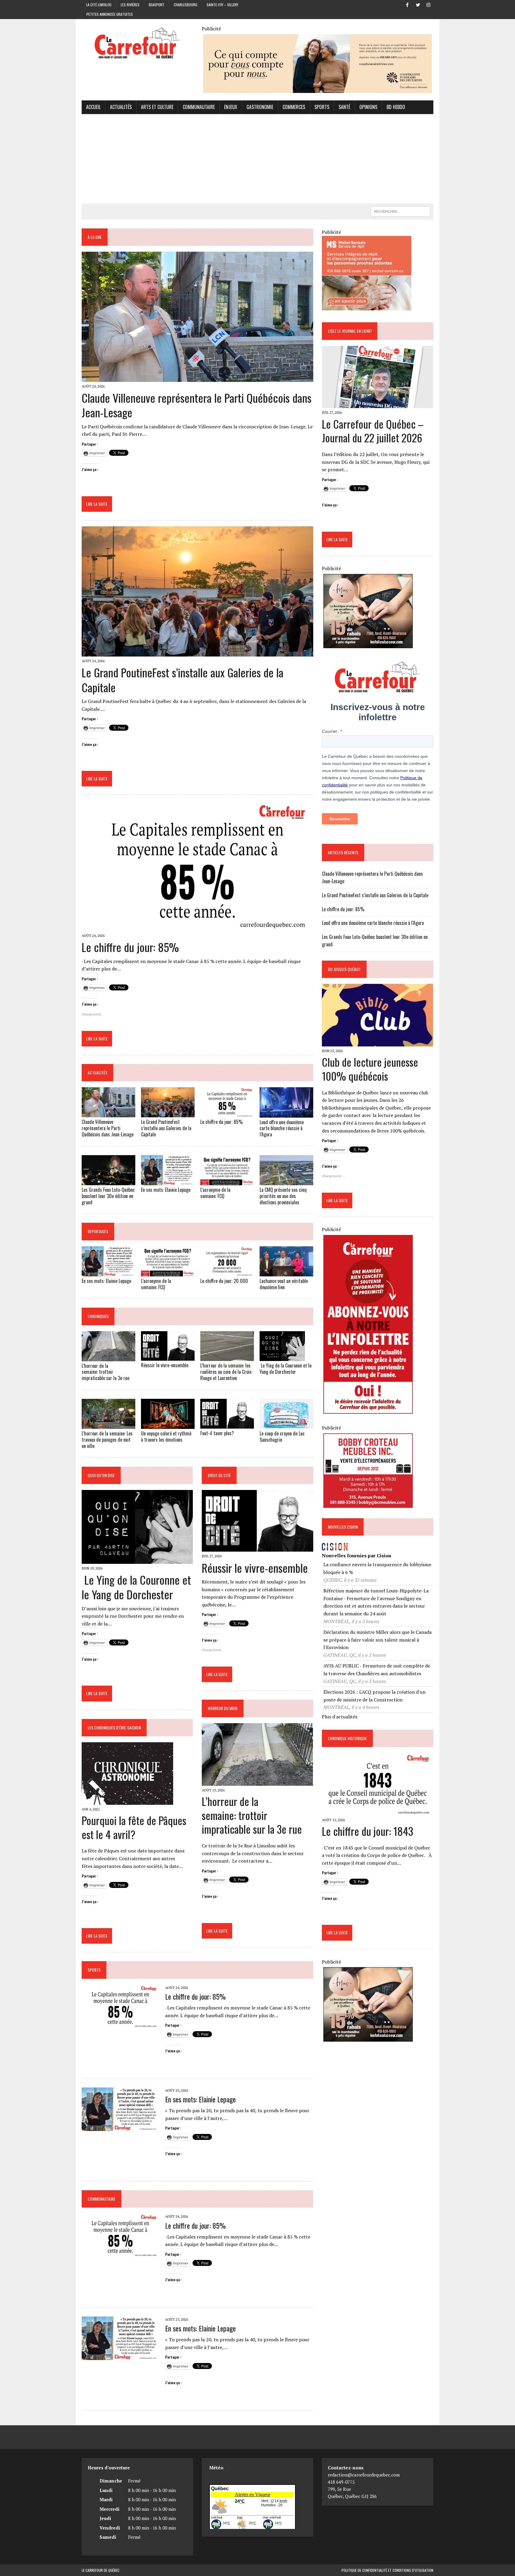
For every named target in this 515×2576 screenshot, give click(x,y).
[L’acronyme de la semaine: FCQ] (227, 1181)
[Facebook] (407, 4)
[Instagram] (429, 4)
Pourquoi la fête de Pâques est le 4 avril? (134, 1827)
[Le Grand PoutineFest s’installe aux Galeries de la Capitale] (197, 652)
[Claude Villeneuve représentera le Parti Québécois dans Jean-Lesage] (197, 378)
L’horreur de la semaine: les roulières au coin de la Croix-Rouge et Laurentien (227, 1372)
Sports (322, 107)
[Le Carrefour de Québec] (137, 44)
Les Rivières (130, 5)
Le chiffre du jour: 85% (130, 947)
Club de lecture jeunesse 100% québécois (370, 1069)
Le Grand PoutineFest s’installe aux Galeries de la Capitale (183, 680)
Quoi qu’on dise (101, 1475)
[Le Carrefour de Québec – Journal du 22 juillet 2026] (377, 404)
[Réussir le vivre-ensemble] (168, 1357)
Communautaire (199, 107)
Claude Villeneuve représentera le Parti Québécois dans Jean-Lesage (197, 405)
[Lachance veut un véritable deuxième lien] (286, 1272)
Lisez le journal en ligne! (350, 331)
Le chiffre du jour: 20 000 (224, 1281)
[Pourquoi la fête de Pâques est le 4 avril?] (127, 1801)
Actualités (121, 107)
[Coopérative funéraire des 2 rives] (318, 89)
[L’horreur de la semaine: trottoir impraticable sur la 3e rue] (108, 1357)
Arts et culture (157, 107)
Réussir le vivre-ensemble (165, 1365)
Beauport (157, 5)
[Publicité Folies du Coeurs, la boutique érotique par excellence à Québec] (368, 644)
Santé (344, 107)
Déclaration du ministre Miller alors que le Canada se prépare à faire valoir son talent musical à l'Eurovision (377, 1640)
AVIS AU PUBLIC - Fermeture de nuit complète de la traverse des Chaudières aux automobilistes (377, 1670)
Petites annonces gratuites (110, 14)
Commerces (294, 107)
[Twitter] (418, 4)
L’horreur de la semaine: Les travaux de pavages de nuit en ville (107, 1440)
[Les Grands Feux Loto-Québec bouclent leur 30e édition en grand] (108, 1181)
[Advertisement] (257, 159)
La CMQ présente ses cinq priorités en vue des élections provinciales (283, 1196)
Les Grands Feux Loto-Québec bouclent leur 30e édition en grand (108, 1196)
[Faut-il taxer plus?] (227, 1424)
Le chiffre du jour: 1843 (367, 1831)
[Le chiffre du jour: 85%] (197, 927)
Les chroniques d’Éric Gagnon (114, 1728)
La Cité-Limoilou (99, 5)
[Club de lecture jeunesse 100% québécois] (377, 1042)
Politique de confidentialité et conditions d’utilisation (387, 2570)
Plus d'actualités (340, 1717)
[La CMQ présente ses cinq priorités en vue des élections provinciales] (286, 1181)
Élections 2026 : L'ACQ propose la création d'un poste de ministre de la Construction (374, 1696)
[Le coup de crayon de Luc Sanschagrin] (286, 1425)
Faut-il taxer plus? (218, 1433)
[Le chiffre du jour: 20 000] (227, 1272)
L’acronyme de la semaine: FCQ (215, 1193)
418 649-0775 (341, 2482)
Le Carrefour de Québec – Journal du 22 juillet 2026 (373, 431)
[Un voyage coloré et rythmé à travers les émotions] (168, 1425)
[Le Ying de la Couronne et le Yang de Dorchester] (282, 1357)
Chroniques (98, 1316)
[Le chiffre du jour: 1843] (377, 1811)
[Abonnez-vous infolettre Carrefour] (368, 1410)
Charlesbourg (186, 5)
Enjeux (231, 107)
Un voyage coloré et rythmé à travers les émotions (166, 1436)
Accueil (93, 107)
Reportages (98, 1231)
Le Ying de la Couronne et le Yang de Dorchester (286, 1369)
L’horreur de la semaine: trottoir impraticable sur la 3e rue (106, 1372)
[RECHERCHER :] (401, 211)
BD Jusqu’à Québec (344, 969)
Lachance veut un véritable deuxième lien (284, 1284)
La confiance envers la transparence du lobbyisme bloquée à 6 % (377, 1568)
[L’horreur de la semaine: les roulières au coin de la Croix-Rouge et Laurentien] (227, 1357)
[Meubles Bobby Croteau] (368, 1504)
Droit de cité (219, 1475)
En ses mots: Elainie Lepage (166, 1190)
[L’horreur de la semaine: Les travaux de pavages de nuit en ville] (108, 1425)
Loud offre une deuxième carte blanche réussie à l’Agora (282, 1128)
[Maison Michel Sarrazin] (367, 307)
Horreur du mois (223, 1708)
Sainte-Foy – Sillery (222, 5)
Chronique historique (347, 1738)
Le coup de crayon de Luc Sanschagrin (282, 1436)
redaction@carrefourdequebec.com (364, 2475)
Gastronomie (260, 107)
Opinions (368, 107)
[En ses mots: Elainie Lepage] (168, 1181)
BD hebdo (396, 107)
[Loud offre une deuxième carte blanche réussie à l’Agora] (286, 1113)
